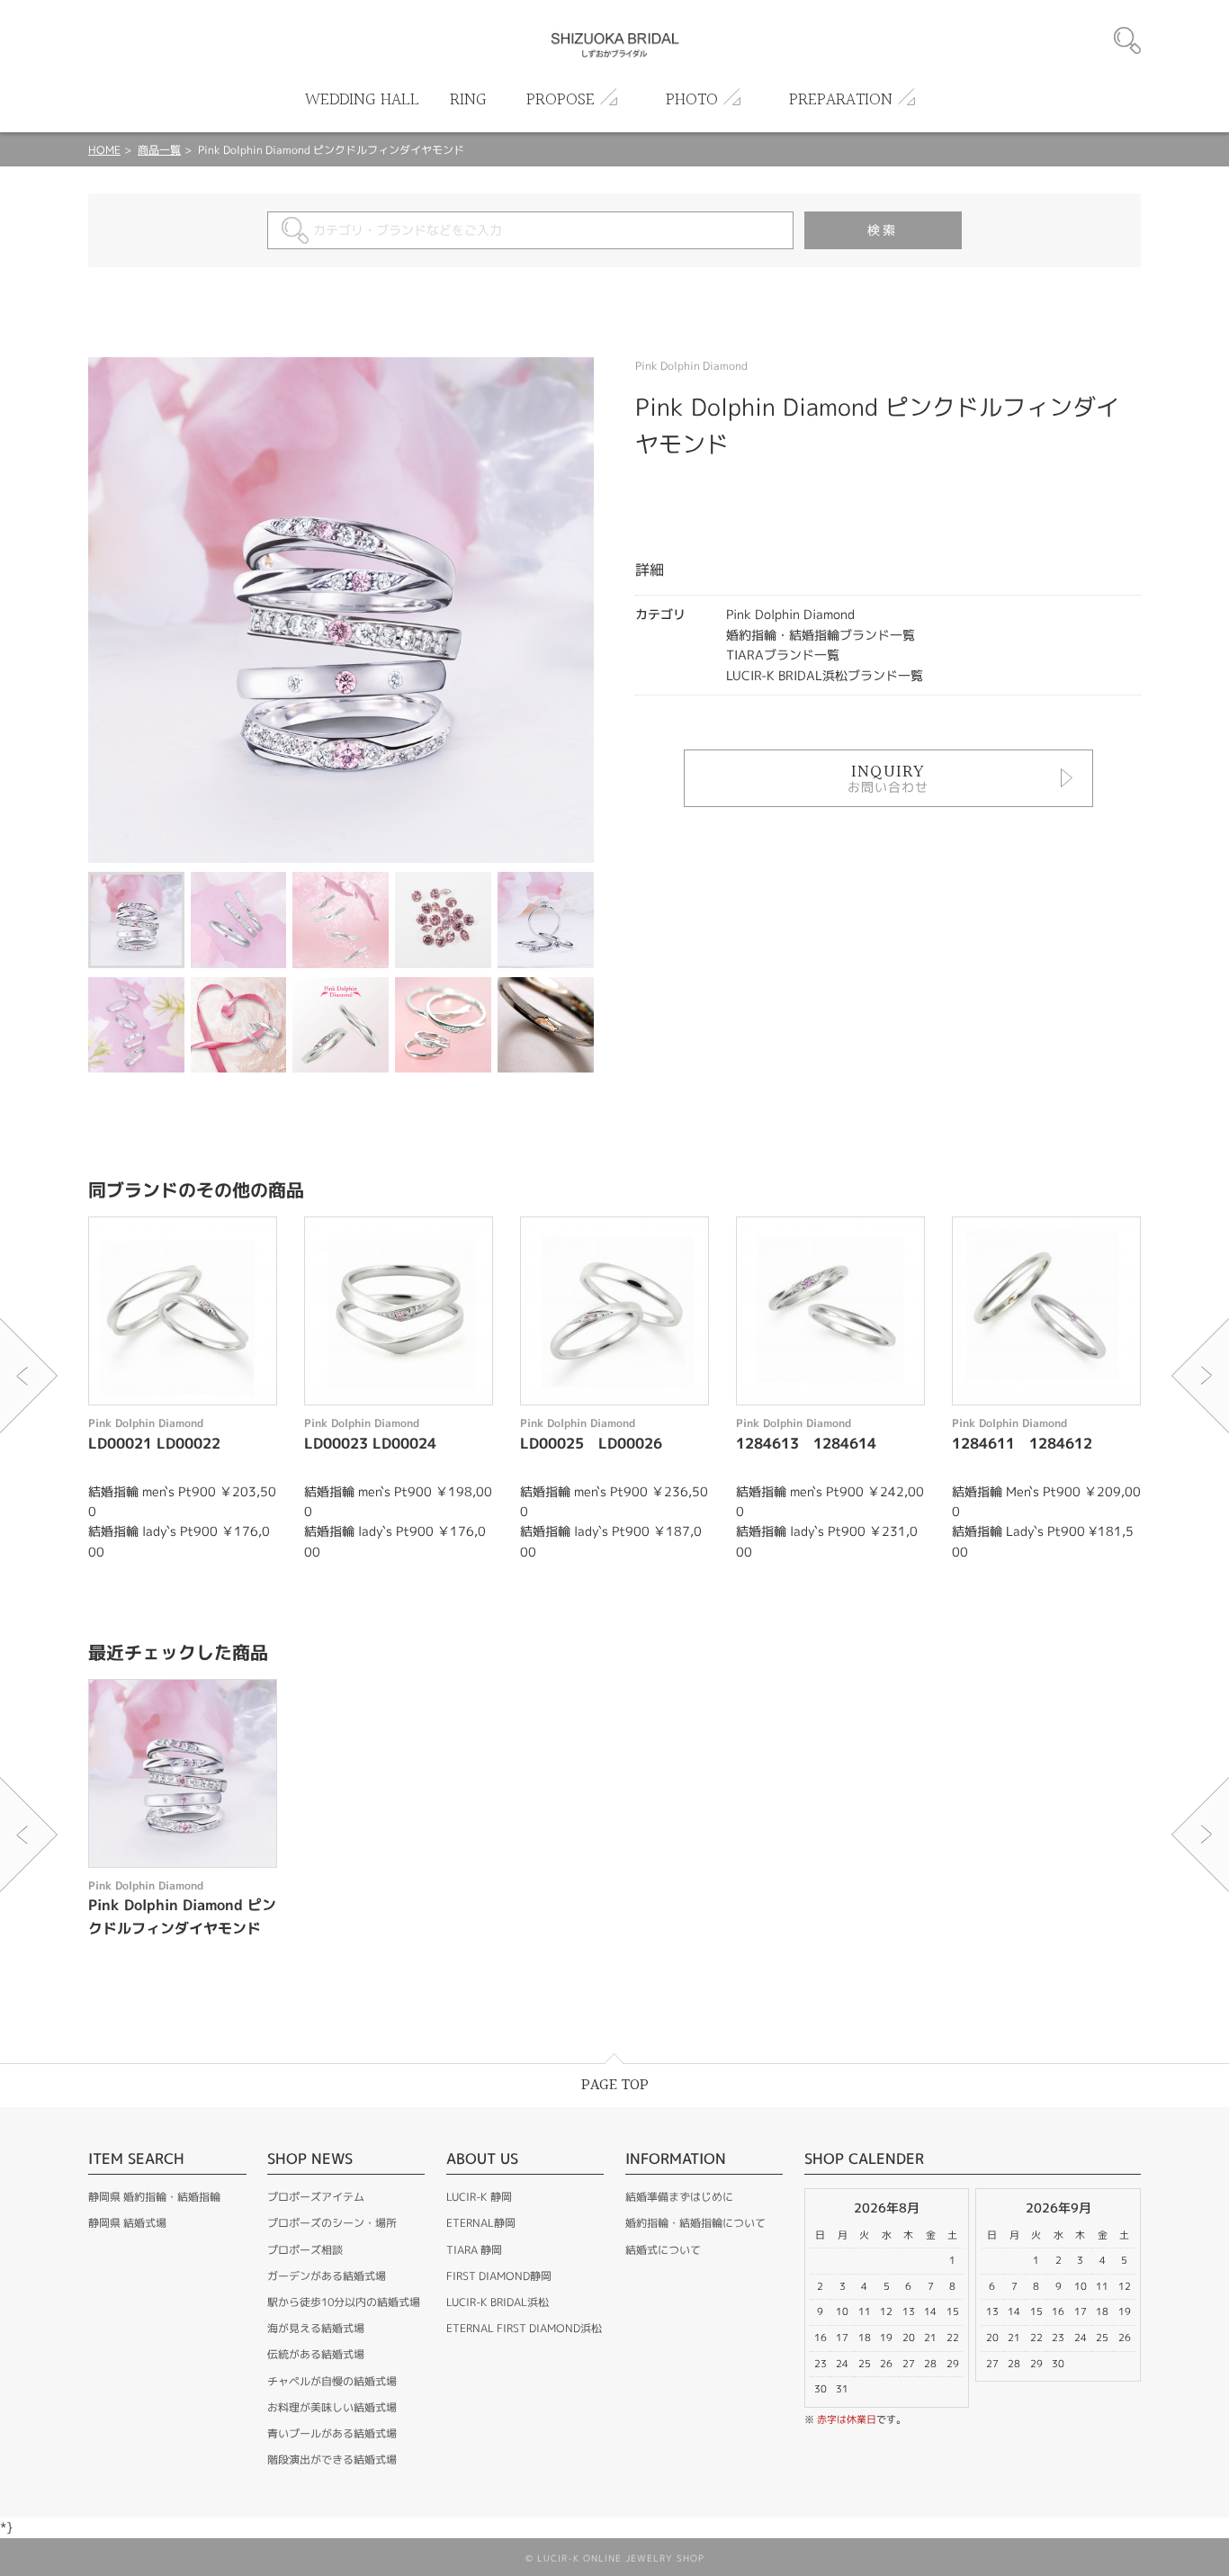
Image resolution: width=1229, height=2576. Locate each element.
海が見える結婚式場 (316, 2328)
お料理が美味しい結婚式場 (332, 2407)
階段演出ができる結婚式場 (332, 2459)
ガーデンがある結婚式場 (327, 2276)
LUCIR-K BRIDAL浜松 (498, 2302)
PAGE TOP (615, 2085)
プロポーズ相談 (305, 2250)
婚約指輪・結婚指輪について (695, 2223)
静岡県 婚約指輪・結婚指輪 (154, 2197)
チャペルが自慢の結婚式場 (332, 2381)
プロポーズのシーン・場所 (332, 2223)
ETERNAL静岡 (481, 2223)
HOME (104, 150)
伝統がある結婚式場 (316, 2354)
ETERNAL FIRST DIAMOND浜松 (524, 2328)
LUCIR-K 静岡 (479, 2197)
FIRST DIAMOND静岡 (499, 2276)
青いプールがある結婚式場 (332, 2433)
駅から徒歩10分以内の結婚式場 (344, 2302)
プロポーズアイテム (316, 2197)
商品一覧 (159, 150)
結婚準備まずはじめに (679, 2197)
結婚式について (663, 2250)
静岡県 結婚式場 (127, 2223)
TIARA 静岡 (474, 2250)
